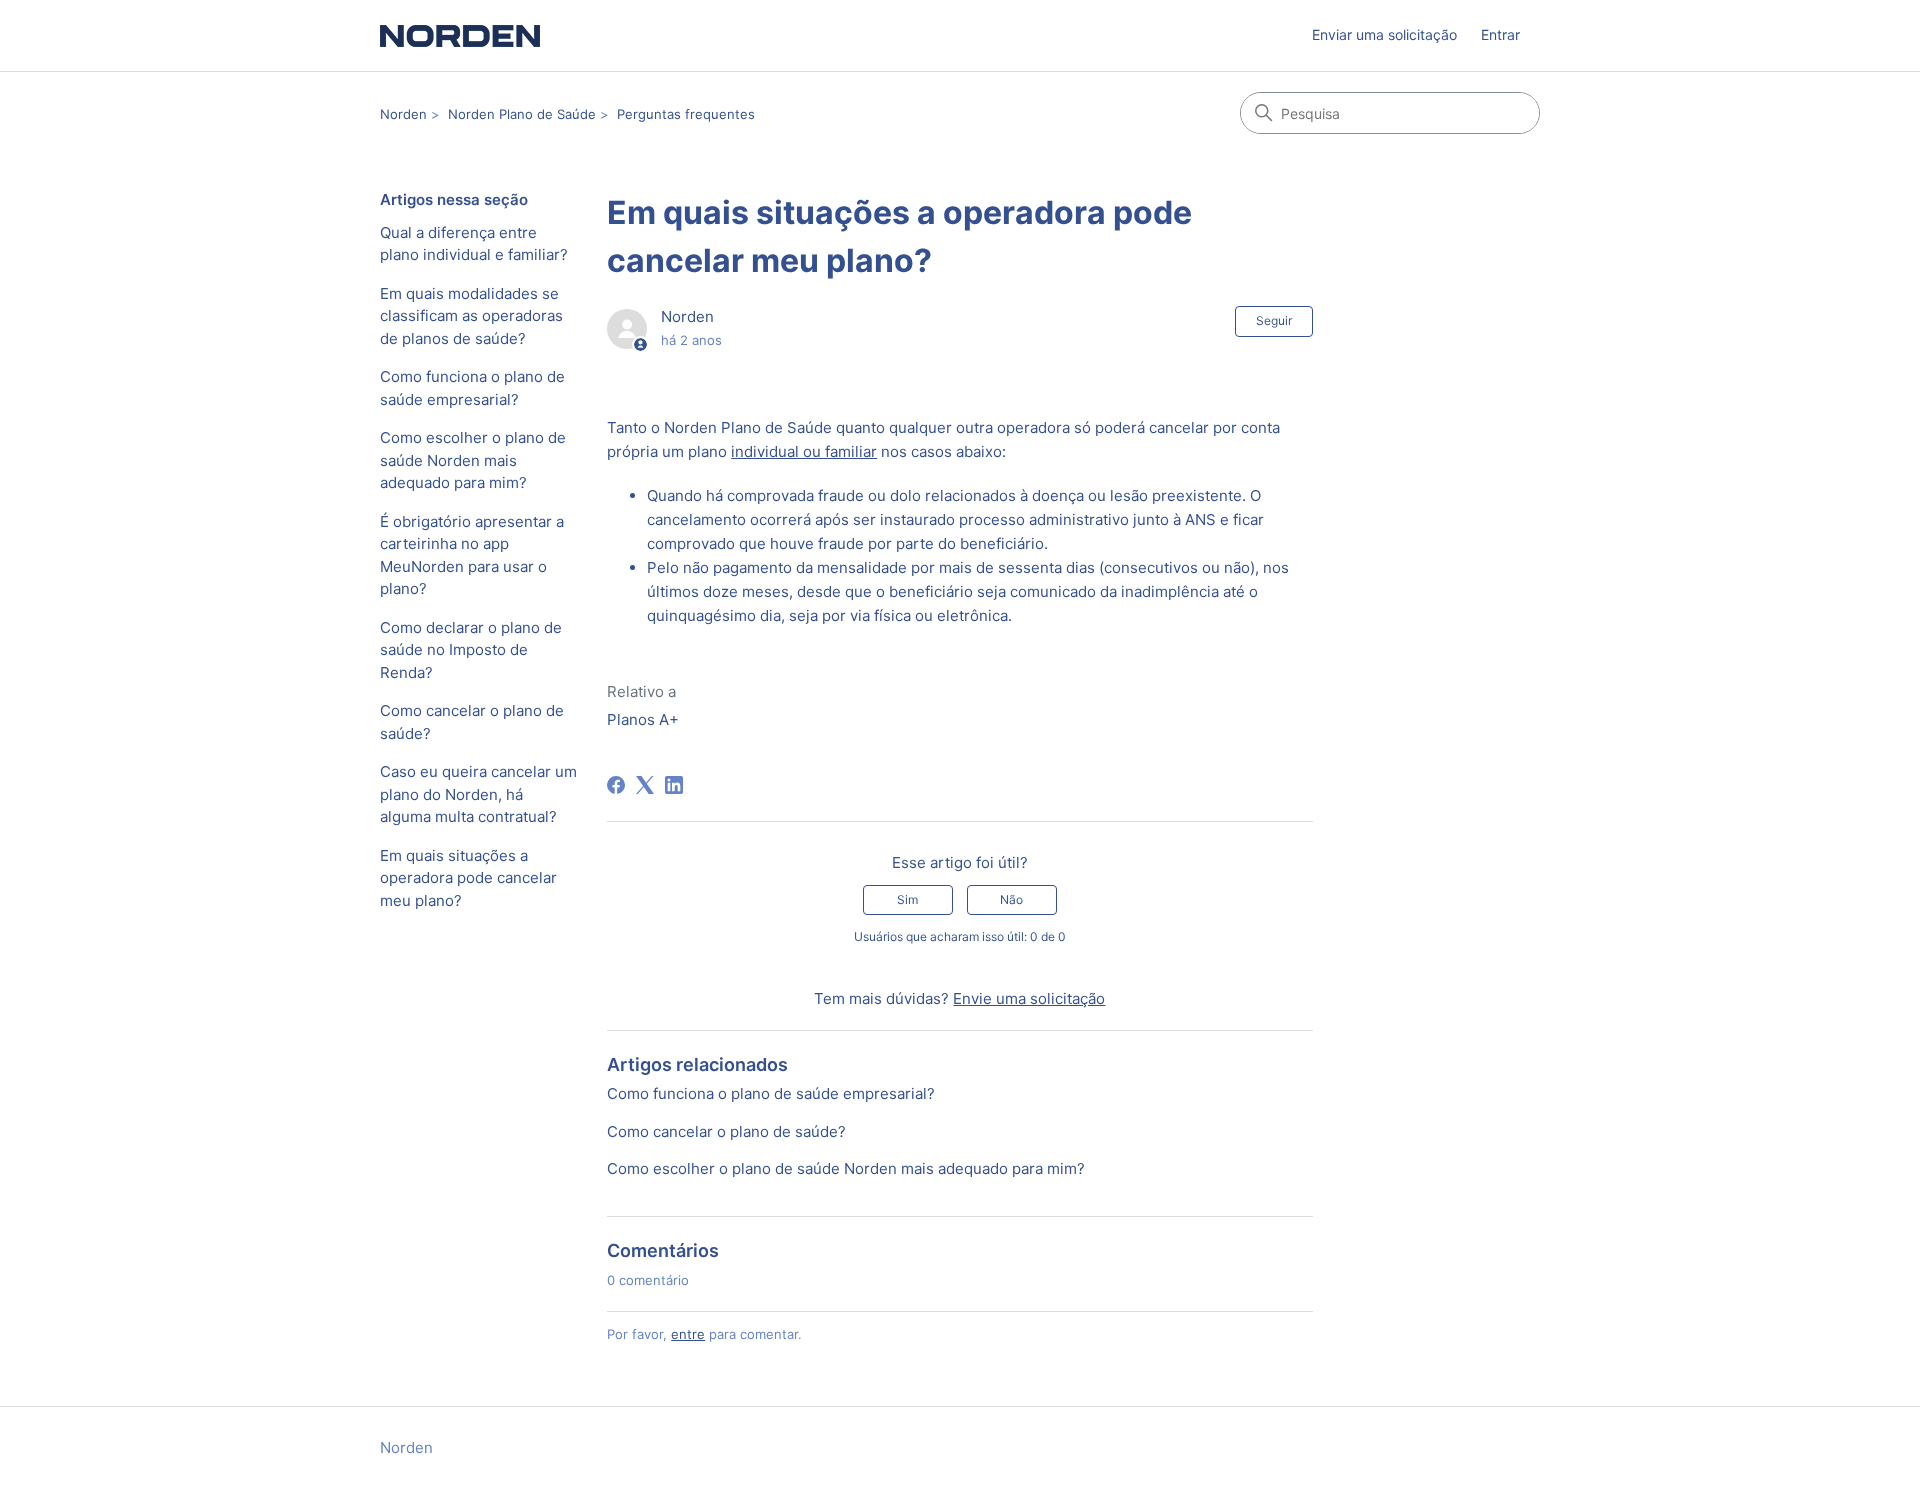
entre (688, 1334)
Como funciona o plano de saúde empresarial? (472, 388)
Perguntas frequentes (686, 114)
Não (1011, 899)
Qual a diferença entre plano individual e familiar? (474, 244)
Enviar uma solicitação (1384, 34)
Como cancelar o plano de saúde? (472, 722)
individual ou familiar (804, 451)
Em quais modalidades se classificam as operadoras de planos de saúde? (471, 316)
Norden (403, 114)
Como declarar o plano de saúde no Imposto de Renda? (471, 650)
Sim (907, 899)
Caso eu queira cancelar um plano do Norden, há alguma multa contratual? (478, 794)
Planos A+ (643, 719)
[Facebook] (616, 785)
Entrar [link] (1500, 34)
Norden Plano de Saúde (522, 114)
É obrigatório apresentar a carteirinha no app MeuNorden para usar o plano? (472, 555)
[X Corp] (645, 785)
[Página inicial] (460, 35)
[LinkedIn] (674, 785)
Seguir (1274, 320)
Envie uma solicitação (1029, 998)
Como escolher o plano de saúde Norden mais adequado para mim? (473, 460)
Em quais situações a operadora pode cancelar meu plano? (468, 878)
